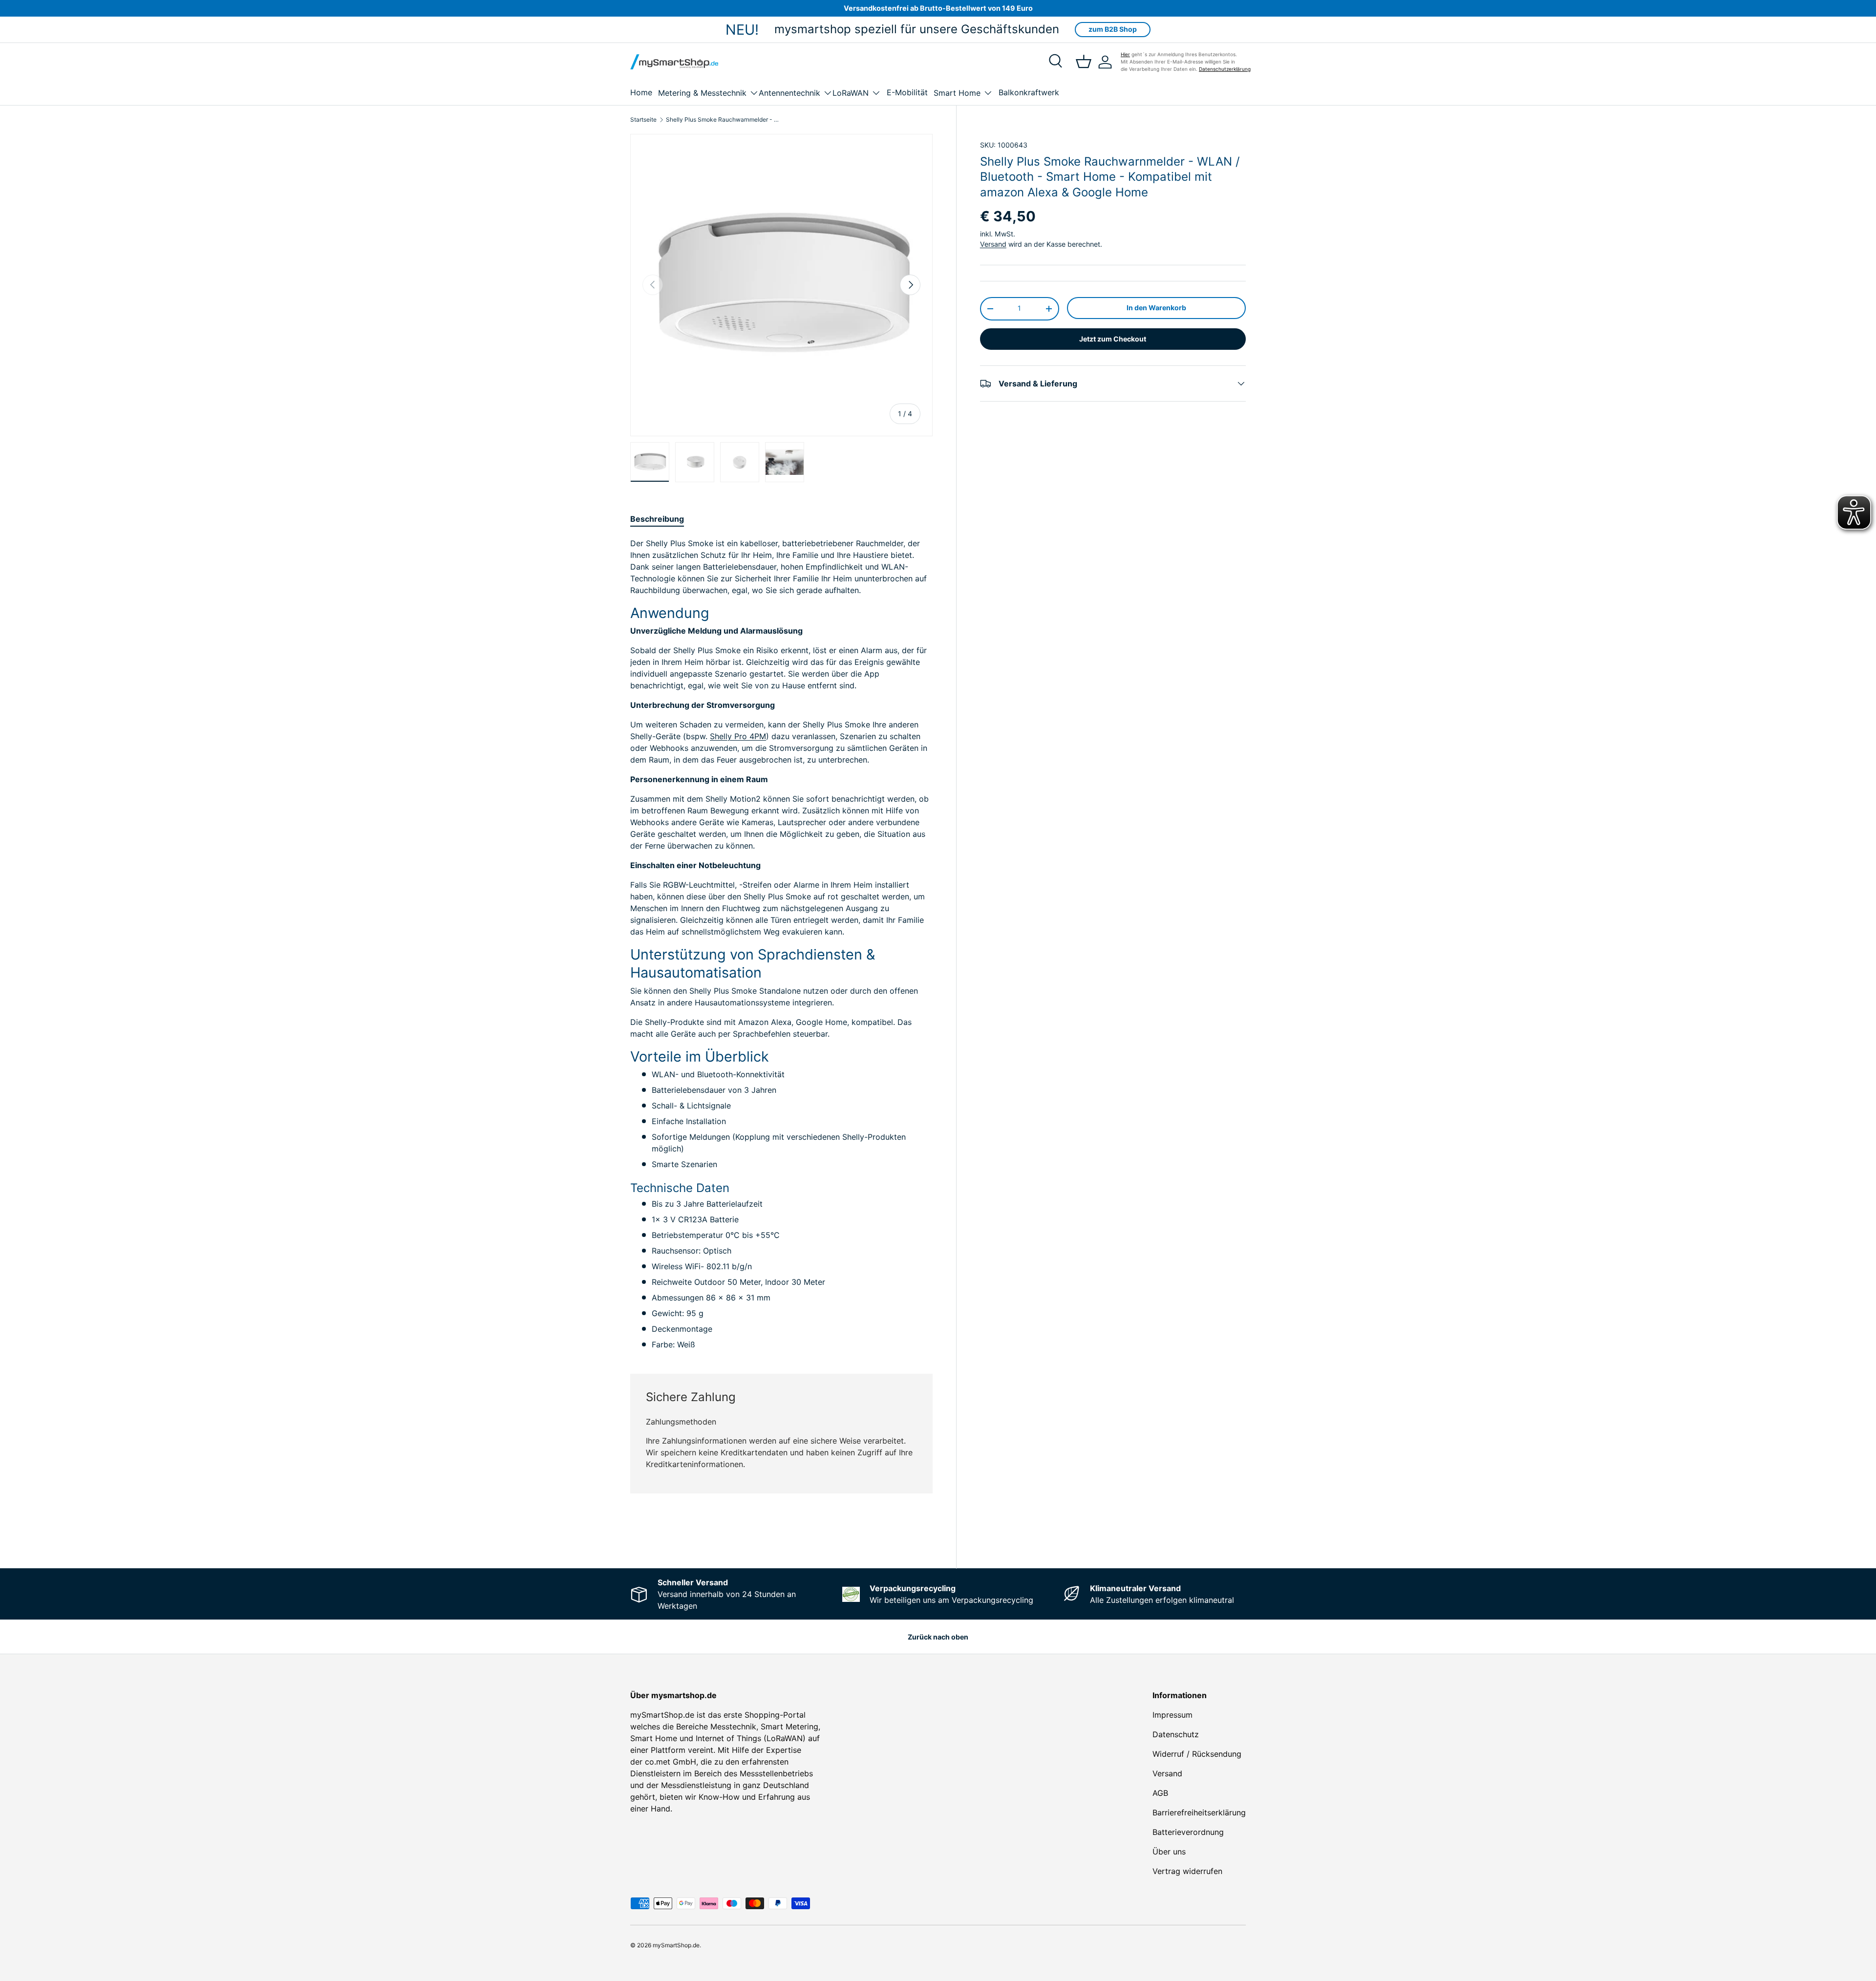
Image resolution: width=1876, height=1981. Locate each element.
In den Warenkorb (1156, 308)
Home (641, 92)
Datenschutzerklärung (1225, 69)
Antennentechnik (789, 93)
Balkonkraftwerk (1029, 92)
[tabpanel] (781, 944)
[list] (781, 285)
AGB (1160, 1793)
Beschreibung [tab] (657, 519)
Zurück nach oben (938, 1637)
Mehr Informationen (900, 1533)
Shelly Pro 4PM (738, 736)
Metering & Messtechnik (702, 93)
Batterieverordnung (1188, 1832)
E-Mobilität (907, 92)
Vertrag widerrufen (1187, 1871)
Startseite (643, 120)
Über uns (1169, 1852)
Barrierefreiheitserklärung (1199, 1812)
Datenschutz (1176, 1734)
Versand (993, 244)
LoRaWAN (851, 93)
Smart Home (957, 93)
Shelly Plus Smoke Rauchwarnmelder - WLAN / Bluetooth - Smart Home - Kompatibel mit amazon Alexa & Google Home (725, 120)
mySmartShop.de (676, 1945)
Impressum (1172, 1715)
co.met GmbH (671, 1762)
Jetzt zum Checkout (1113, 339)
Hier (1125, 54)
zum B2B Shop (1113, 29)
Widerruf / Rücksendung (1197, 1754)
